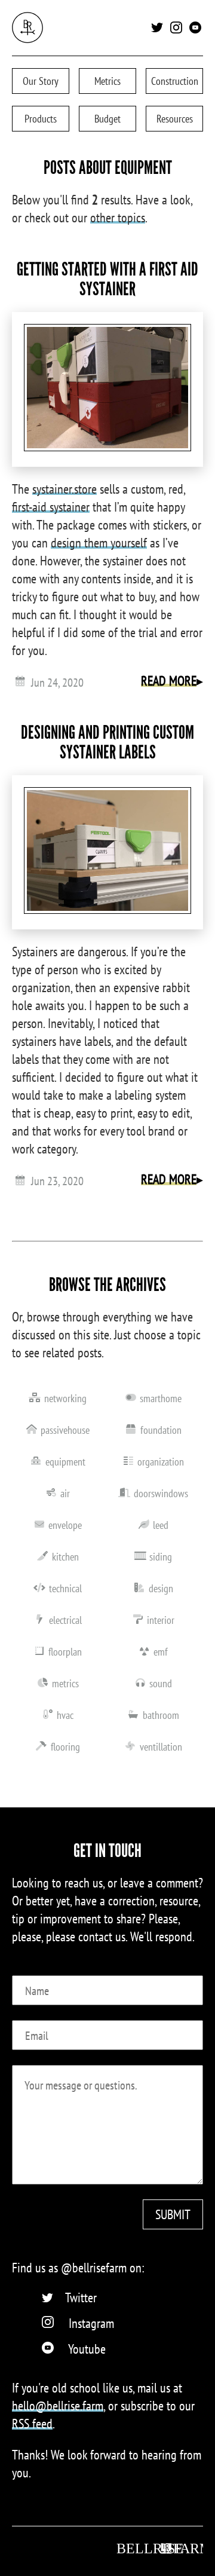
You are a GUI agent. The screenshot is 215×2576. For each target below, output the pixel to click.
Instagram (91, 2323)
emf (161, 1652)
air (65, 1493)
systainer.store (64, 489)
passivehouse (65, 1430)
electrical (65, 1620)
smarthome (161, 1398)
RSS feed (32, 2424)
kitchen (65, 1557)
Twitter (81, 2297)
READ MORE (169, 681)
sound (161, 1683)
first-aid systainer (51, 507)
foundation (161, 1430)
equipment (65, 1462)
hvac (65, 1715)
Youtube (87, 2349)
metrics (65, 1683)
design (161, 1588)
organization (161, 1462)
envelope (65, 1525)
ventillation (161, 1747)
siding (161, 1557)
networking (65, 1398)
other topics (118, 218)
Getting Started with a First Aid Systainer (107, 279)
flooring (65, 1747)
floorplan (65, 1652)
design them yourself (99, 543)
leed (161, 1525)
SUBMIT (173, 2214)
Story (41, 81)
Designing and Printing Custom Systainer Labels (107, 742)
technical (65, 1588)
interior (161, 1620)
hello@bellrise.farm (58, 2406)
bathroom (161, 1715)
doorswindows (161, 1493)
